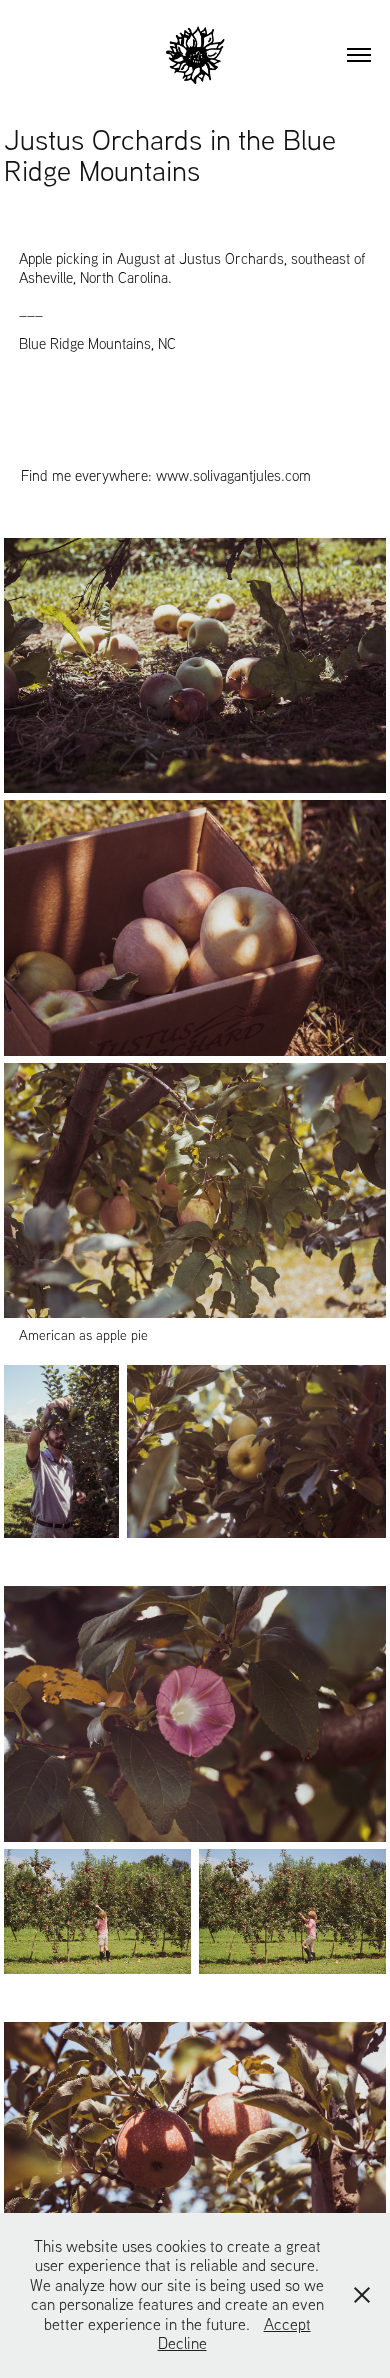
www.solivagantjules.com (233, 475)
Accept (287, 2324)
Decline (182, 2343)
